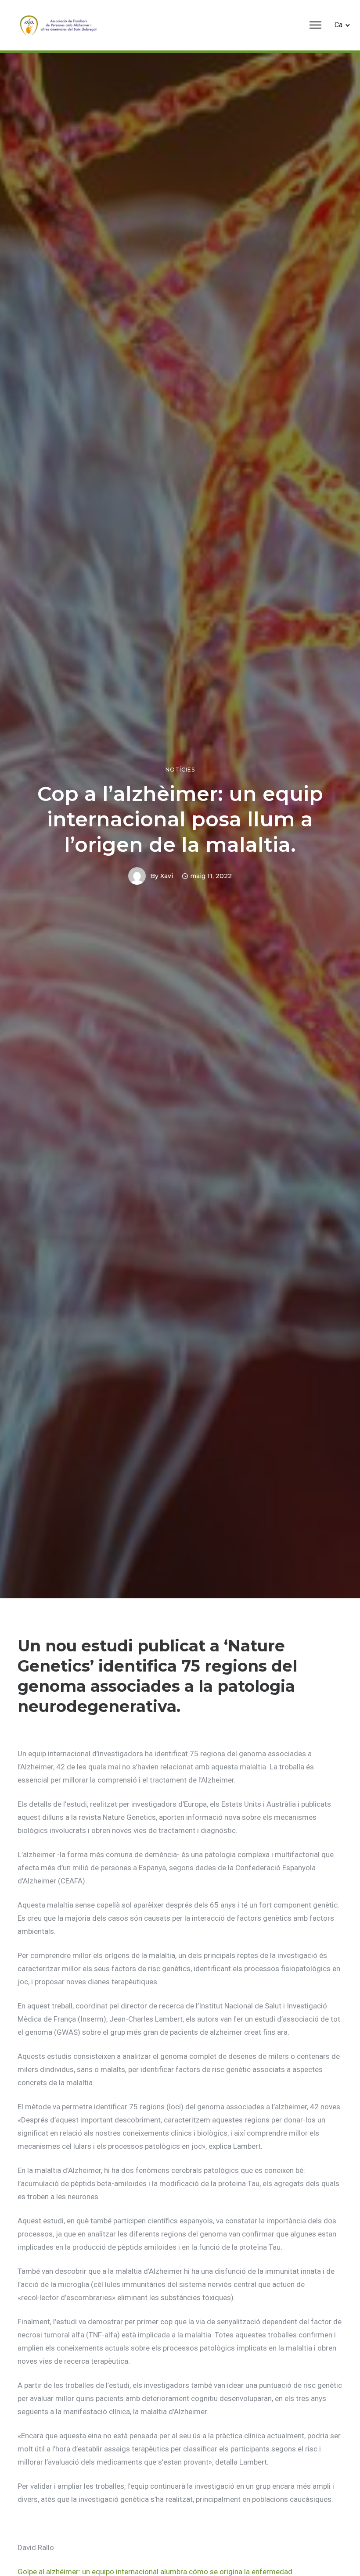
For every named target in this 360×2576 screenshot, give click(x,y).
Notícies (180, 770)
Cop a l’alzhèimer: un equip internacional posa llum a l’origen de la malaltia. (180, 819)
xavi (167, 876)
